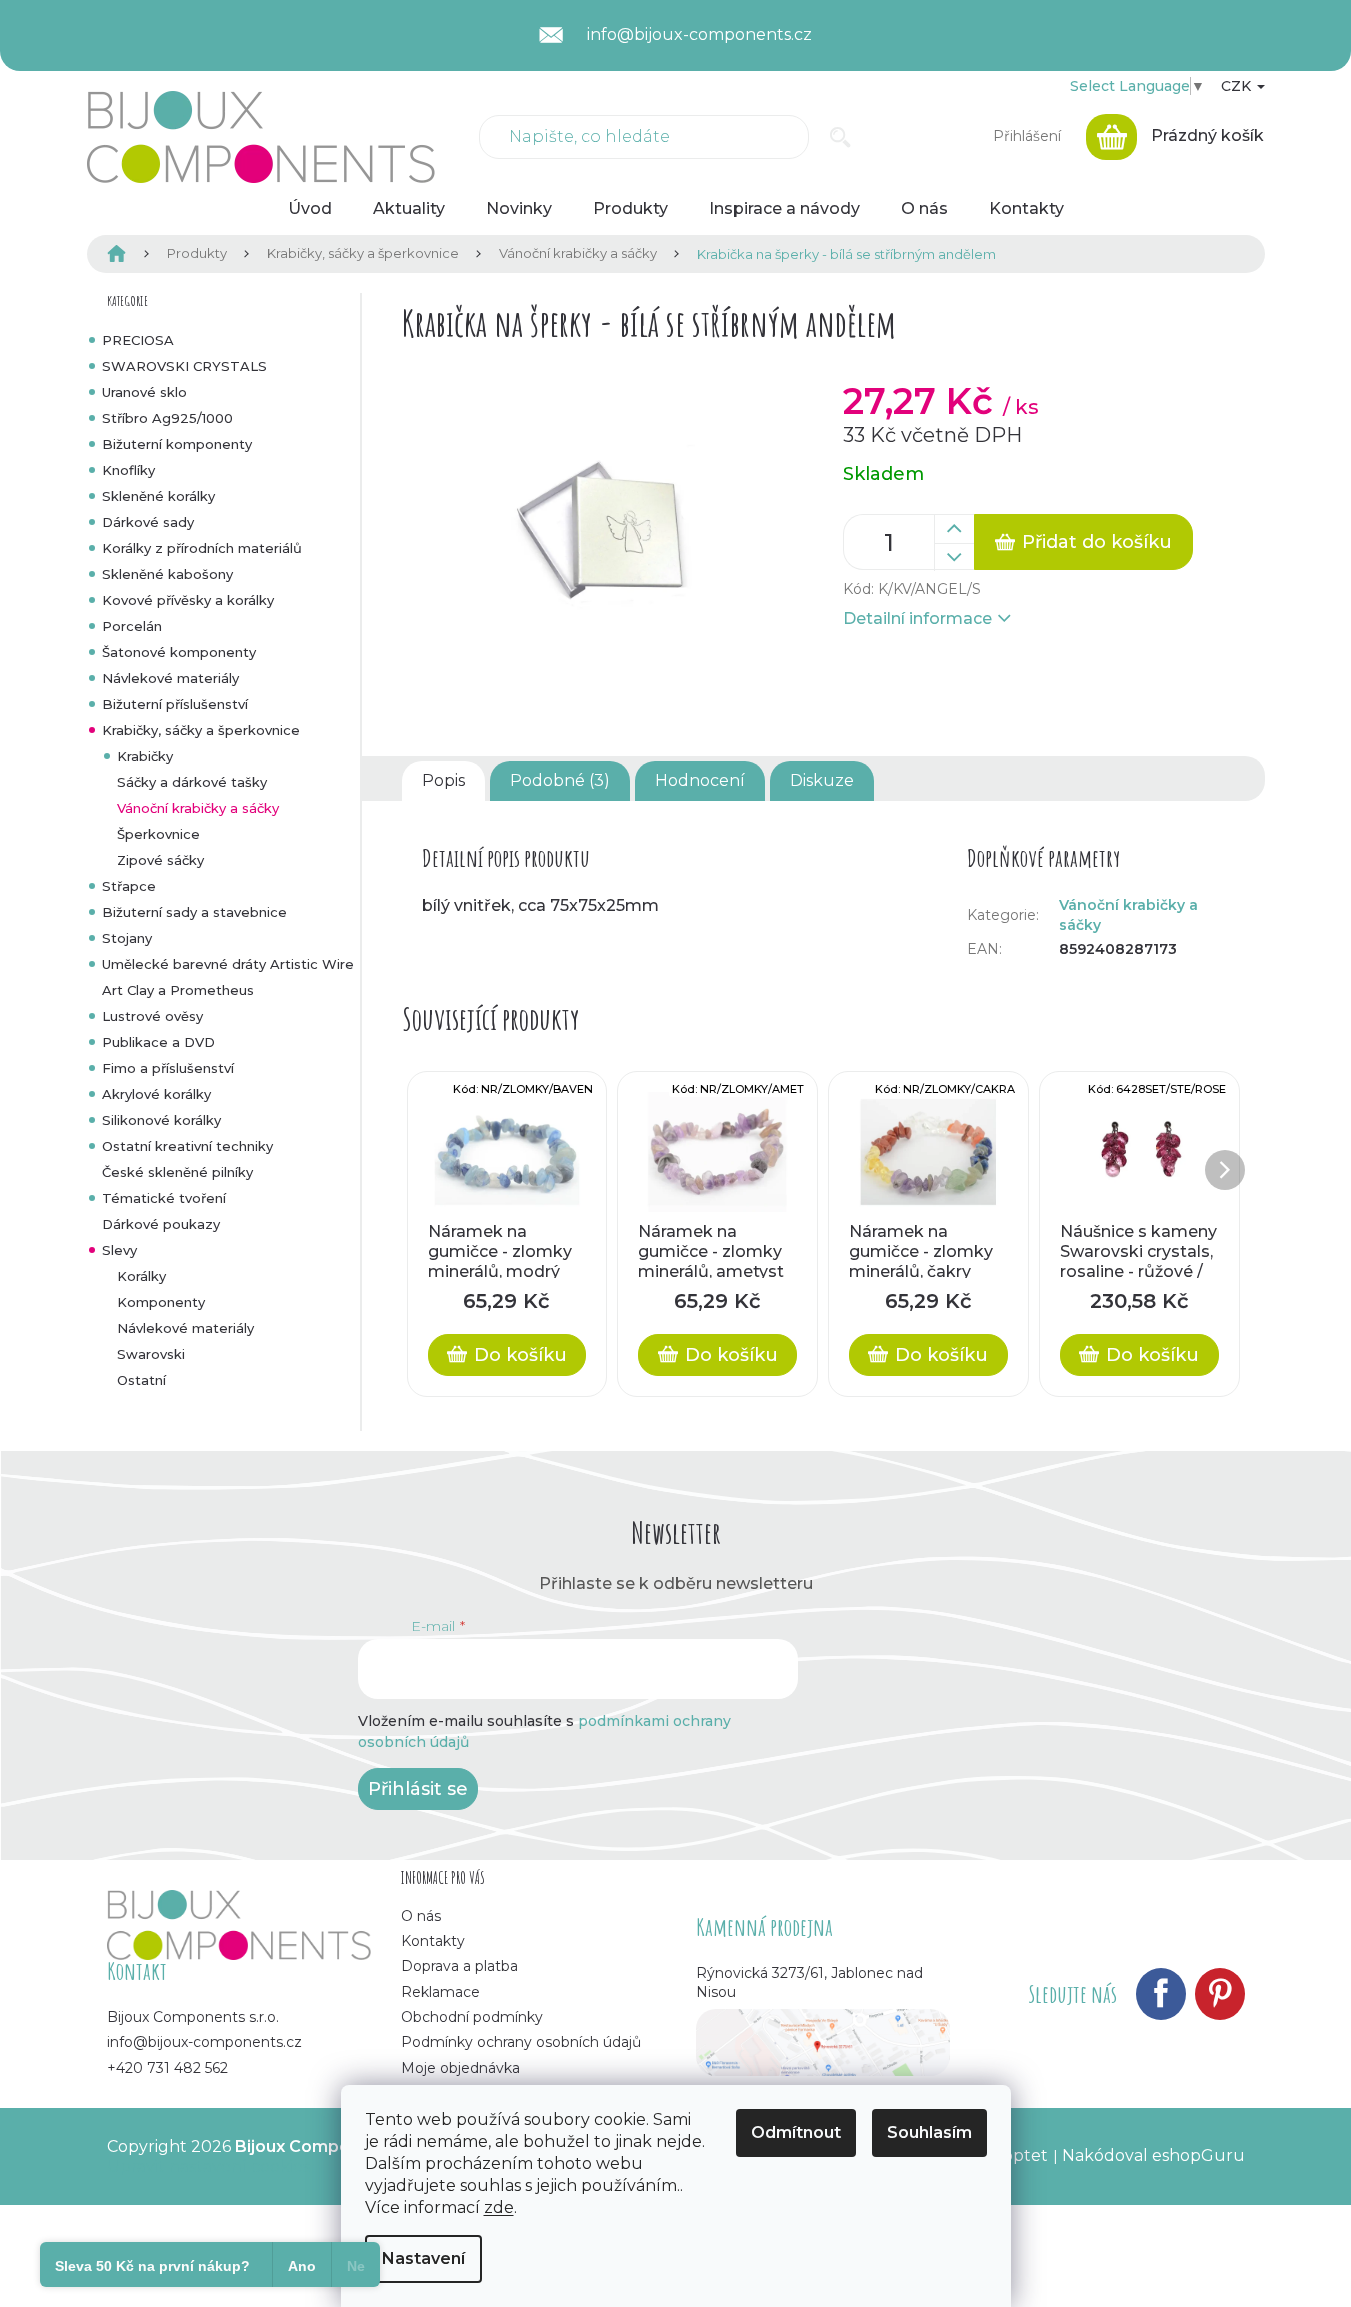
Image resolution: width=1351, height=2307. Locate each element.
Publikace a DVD (158, 1042)
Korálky (141, 1276)
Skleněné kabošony (167, 574)
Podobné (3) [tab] (560, 780)
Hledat (840, 137)
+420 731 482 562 (167, 2068)
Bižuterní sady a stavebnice (194, 912)
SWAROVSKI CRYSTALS (184, 366)
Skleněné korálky (158, 496)
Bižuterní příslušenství (175, 704)
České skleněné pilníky (177, 1172)
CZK (1238, 86)
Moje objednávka (460, 2068)
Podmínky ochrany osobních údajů (521, 2042)
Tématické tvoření (164, 1198)
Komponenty (161, 1302)
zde (499, 2207)
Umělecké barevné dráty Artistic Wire (228, 964)
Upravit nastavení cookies (208, 2166)
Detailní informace (917, 618)
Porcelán (132, 626)
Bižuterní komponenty (177, 444)
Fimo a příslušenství (168, 1068)
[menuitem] (310, 209)
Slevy (119, 1250)
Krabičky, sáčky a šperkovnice (201, 730)
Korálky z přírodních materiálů (202, 548)
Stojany (127, 938)
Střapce (129, 886)
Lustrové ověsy (152, 1016)
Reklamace (440, 1992)
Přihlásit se (418, 1789)
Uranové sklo (144, 392)
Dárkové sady (148, 522)
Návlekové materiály (170, 678)
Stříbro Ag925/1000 (167, 418)
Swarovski (151, 1354)
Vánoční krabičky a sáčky (198, 808)
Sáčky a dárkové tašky (192, 782)
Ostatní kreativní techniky (187, 1146)
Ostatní (141, 1380)
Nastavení (423, 2258)
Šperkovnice (158, 834)
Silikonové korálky (161, 1120)
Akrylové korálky (156, 1094)
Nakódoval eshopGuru (1153, 2155)
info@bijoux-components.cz (204, 2042)
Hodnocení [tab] (700, 780)
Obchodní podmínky (472, 2017)
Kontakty (433, 1941)
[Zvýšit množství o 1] (954, 529)
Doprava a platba (459, 1966)
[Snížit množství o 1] (954, 557)
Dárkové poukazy (161, 1224)
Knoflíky (128, 470)
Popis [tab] (443, 780)
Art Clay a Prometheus (178, 990)
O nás (421, 1916)
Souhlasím (929, 2132)
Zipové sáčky (160, 860)
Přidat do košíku (1097, 542)
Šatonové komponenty (179, 652)
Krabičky (145, 756)
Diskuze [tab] (822, 780)
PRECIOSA (138, 340)
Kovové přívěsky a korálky (188, 600)
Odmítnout (796, 2132)
